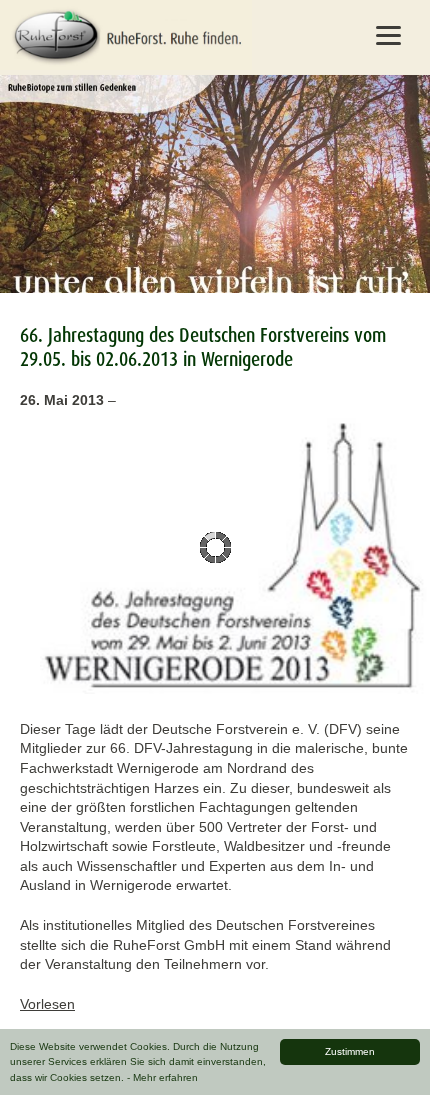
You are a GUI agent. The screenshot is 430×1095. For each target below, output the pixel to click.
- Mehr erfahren (162, 1077)
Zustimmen (350, 1051)
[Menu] (389, 35)
